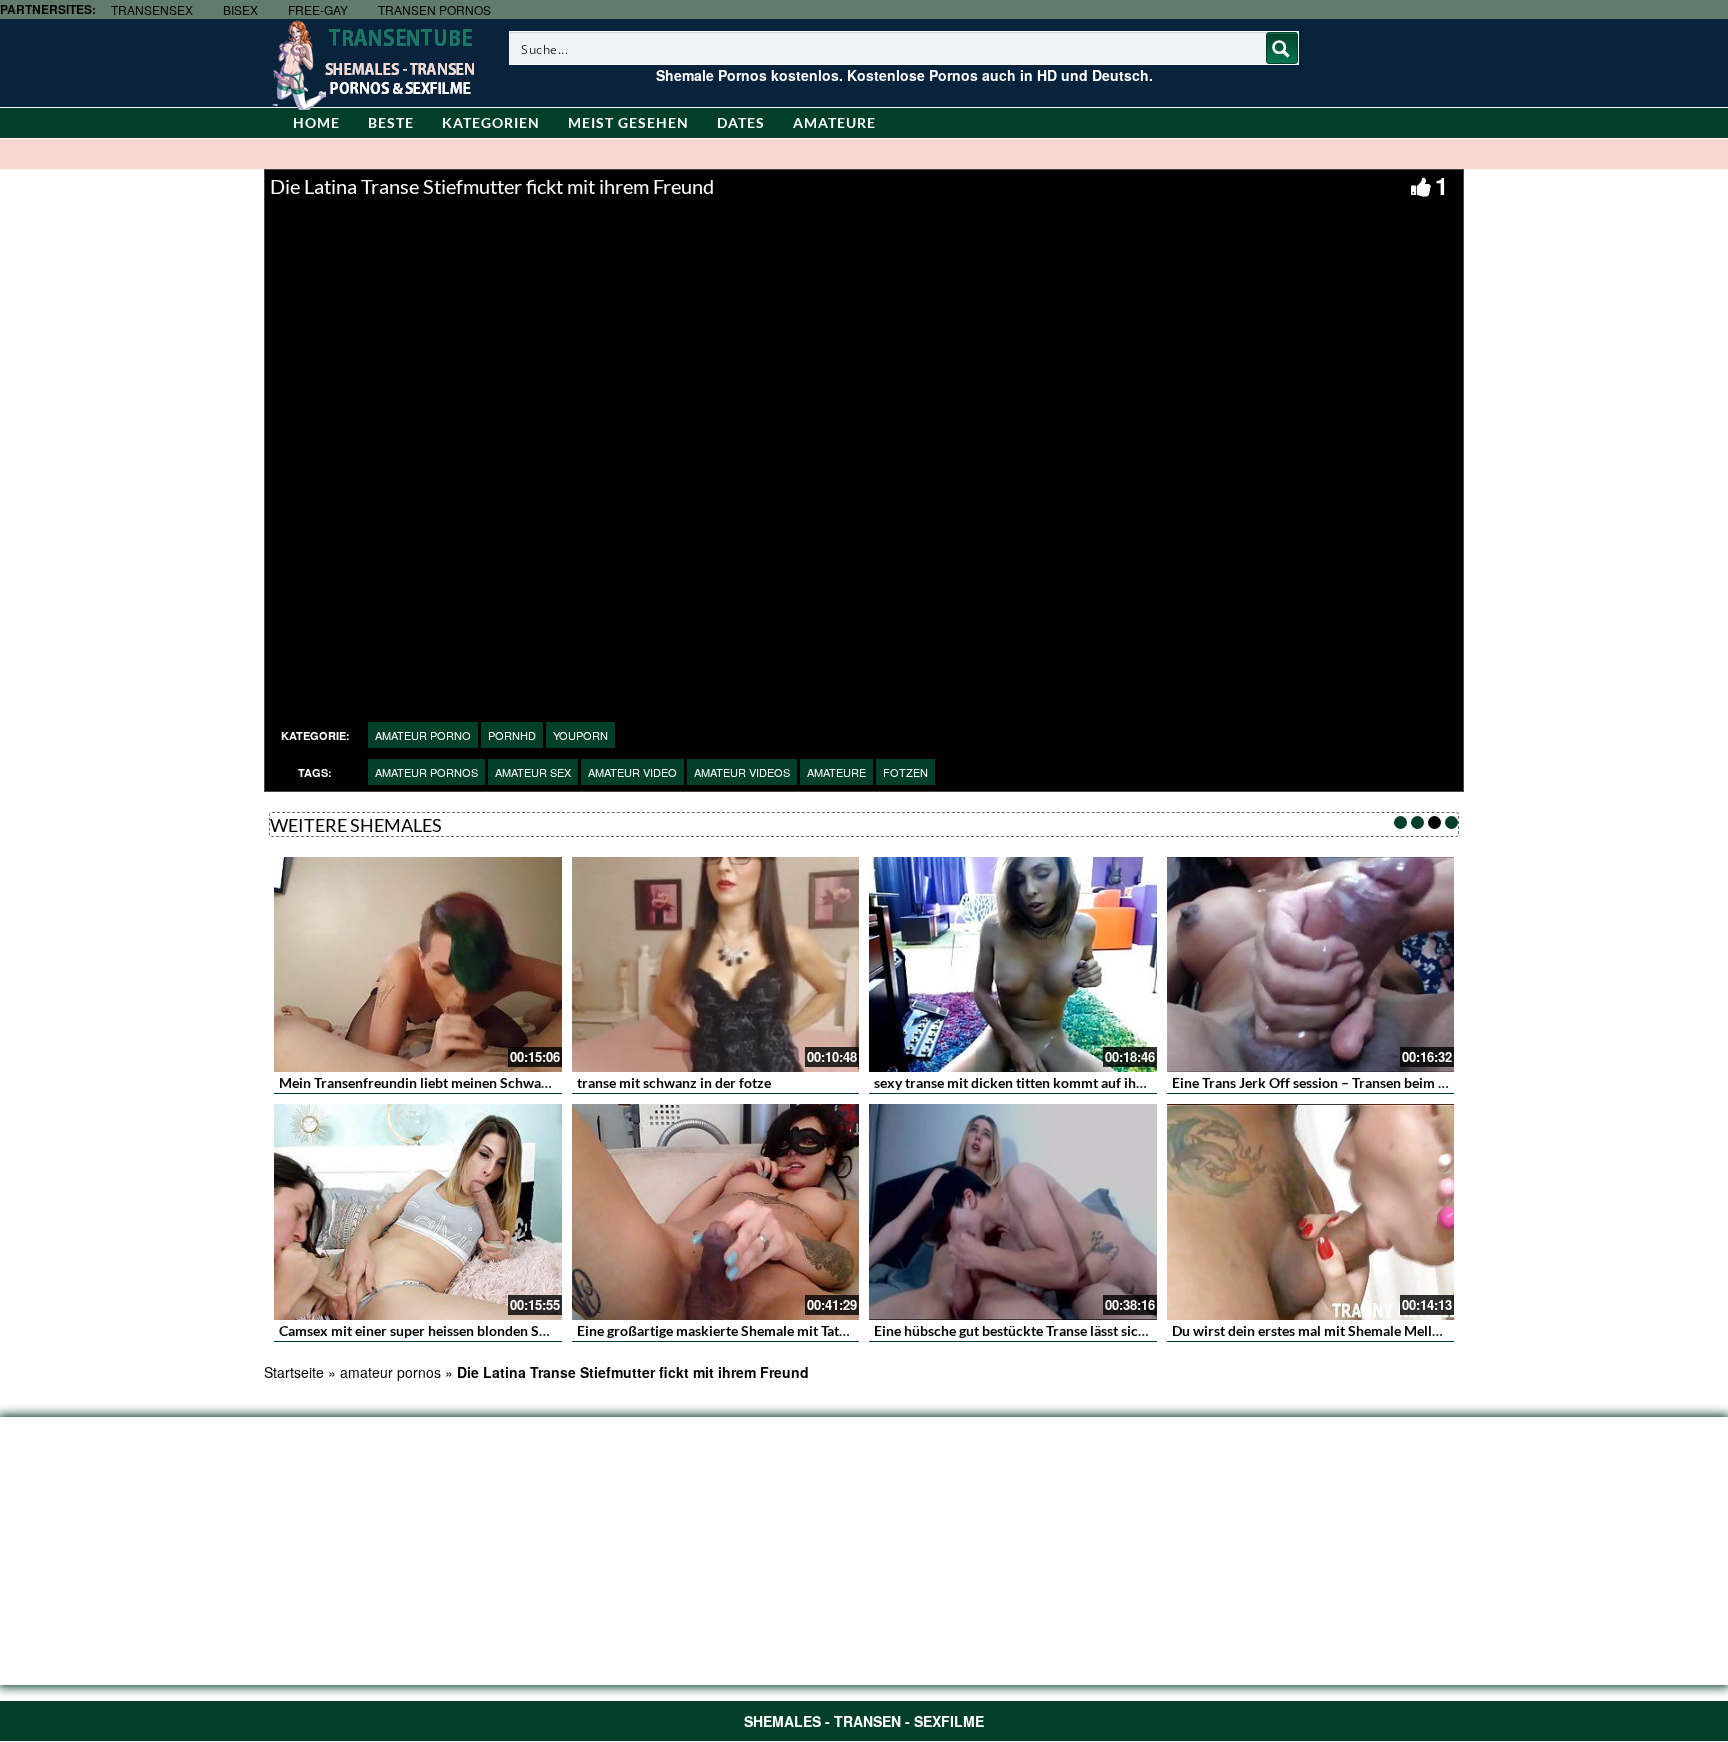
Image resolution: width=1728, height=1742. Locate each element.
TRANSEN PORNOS (434, 9)
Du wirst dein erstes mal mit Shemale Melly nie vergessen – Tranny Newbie (1402, 1330)
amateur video (632, 772)
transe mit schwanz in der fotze (674, 1082)
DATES (741, 122)
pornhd (512, 735)
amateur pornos (426, 772)
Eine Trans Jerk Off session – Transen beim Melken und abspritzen (1376, 1082)
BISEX (240, 9)
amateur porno (423, 735)
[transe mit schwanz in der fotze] (716, 965)
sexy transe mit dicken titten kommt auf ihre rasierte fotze (1054, 1082)
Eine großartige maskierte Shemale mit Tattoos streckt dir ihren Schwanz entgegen (832, 1330)
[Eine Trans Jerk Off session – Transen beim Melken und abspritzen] (1311, 965)
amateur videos (742, 772)
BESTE (391, 122)
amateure (836, 772)
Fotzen (905, 772)
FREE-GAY (318, 9)
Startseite (294, 1372)
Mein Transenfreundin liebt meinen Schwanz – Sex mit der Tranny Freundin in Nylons (544, 1082)
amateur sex (533, 772)
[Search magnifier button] (1282, 48)
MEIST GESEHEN (628, 122)
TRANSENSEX (152, 9)
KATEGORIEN (491, 122)
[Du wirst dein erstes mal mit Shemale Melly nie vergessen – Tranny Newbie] (1311, 1212)
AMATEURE (834, 122)
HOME (316, 122)
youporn (580, 735)
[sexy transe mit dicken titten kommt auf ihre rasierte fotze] (1013, 965)
